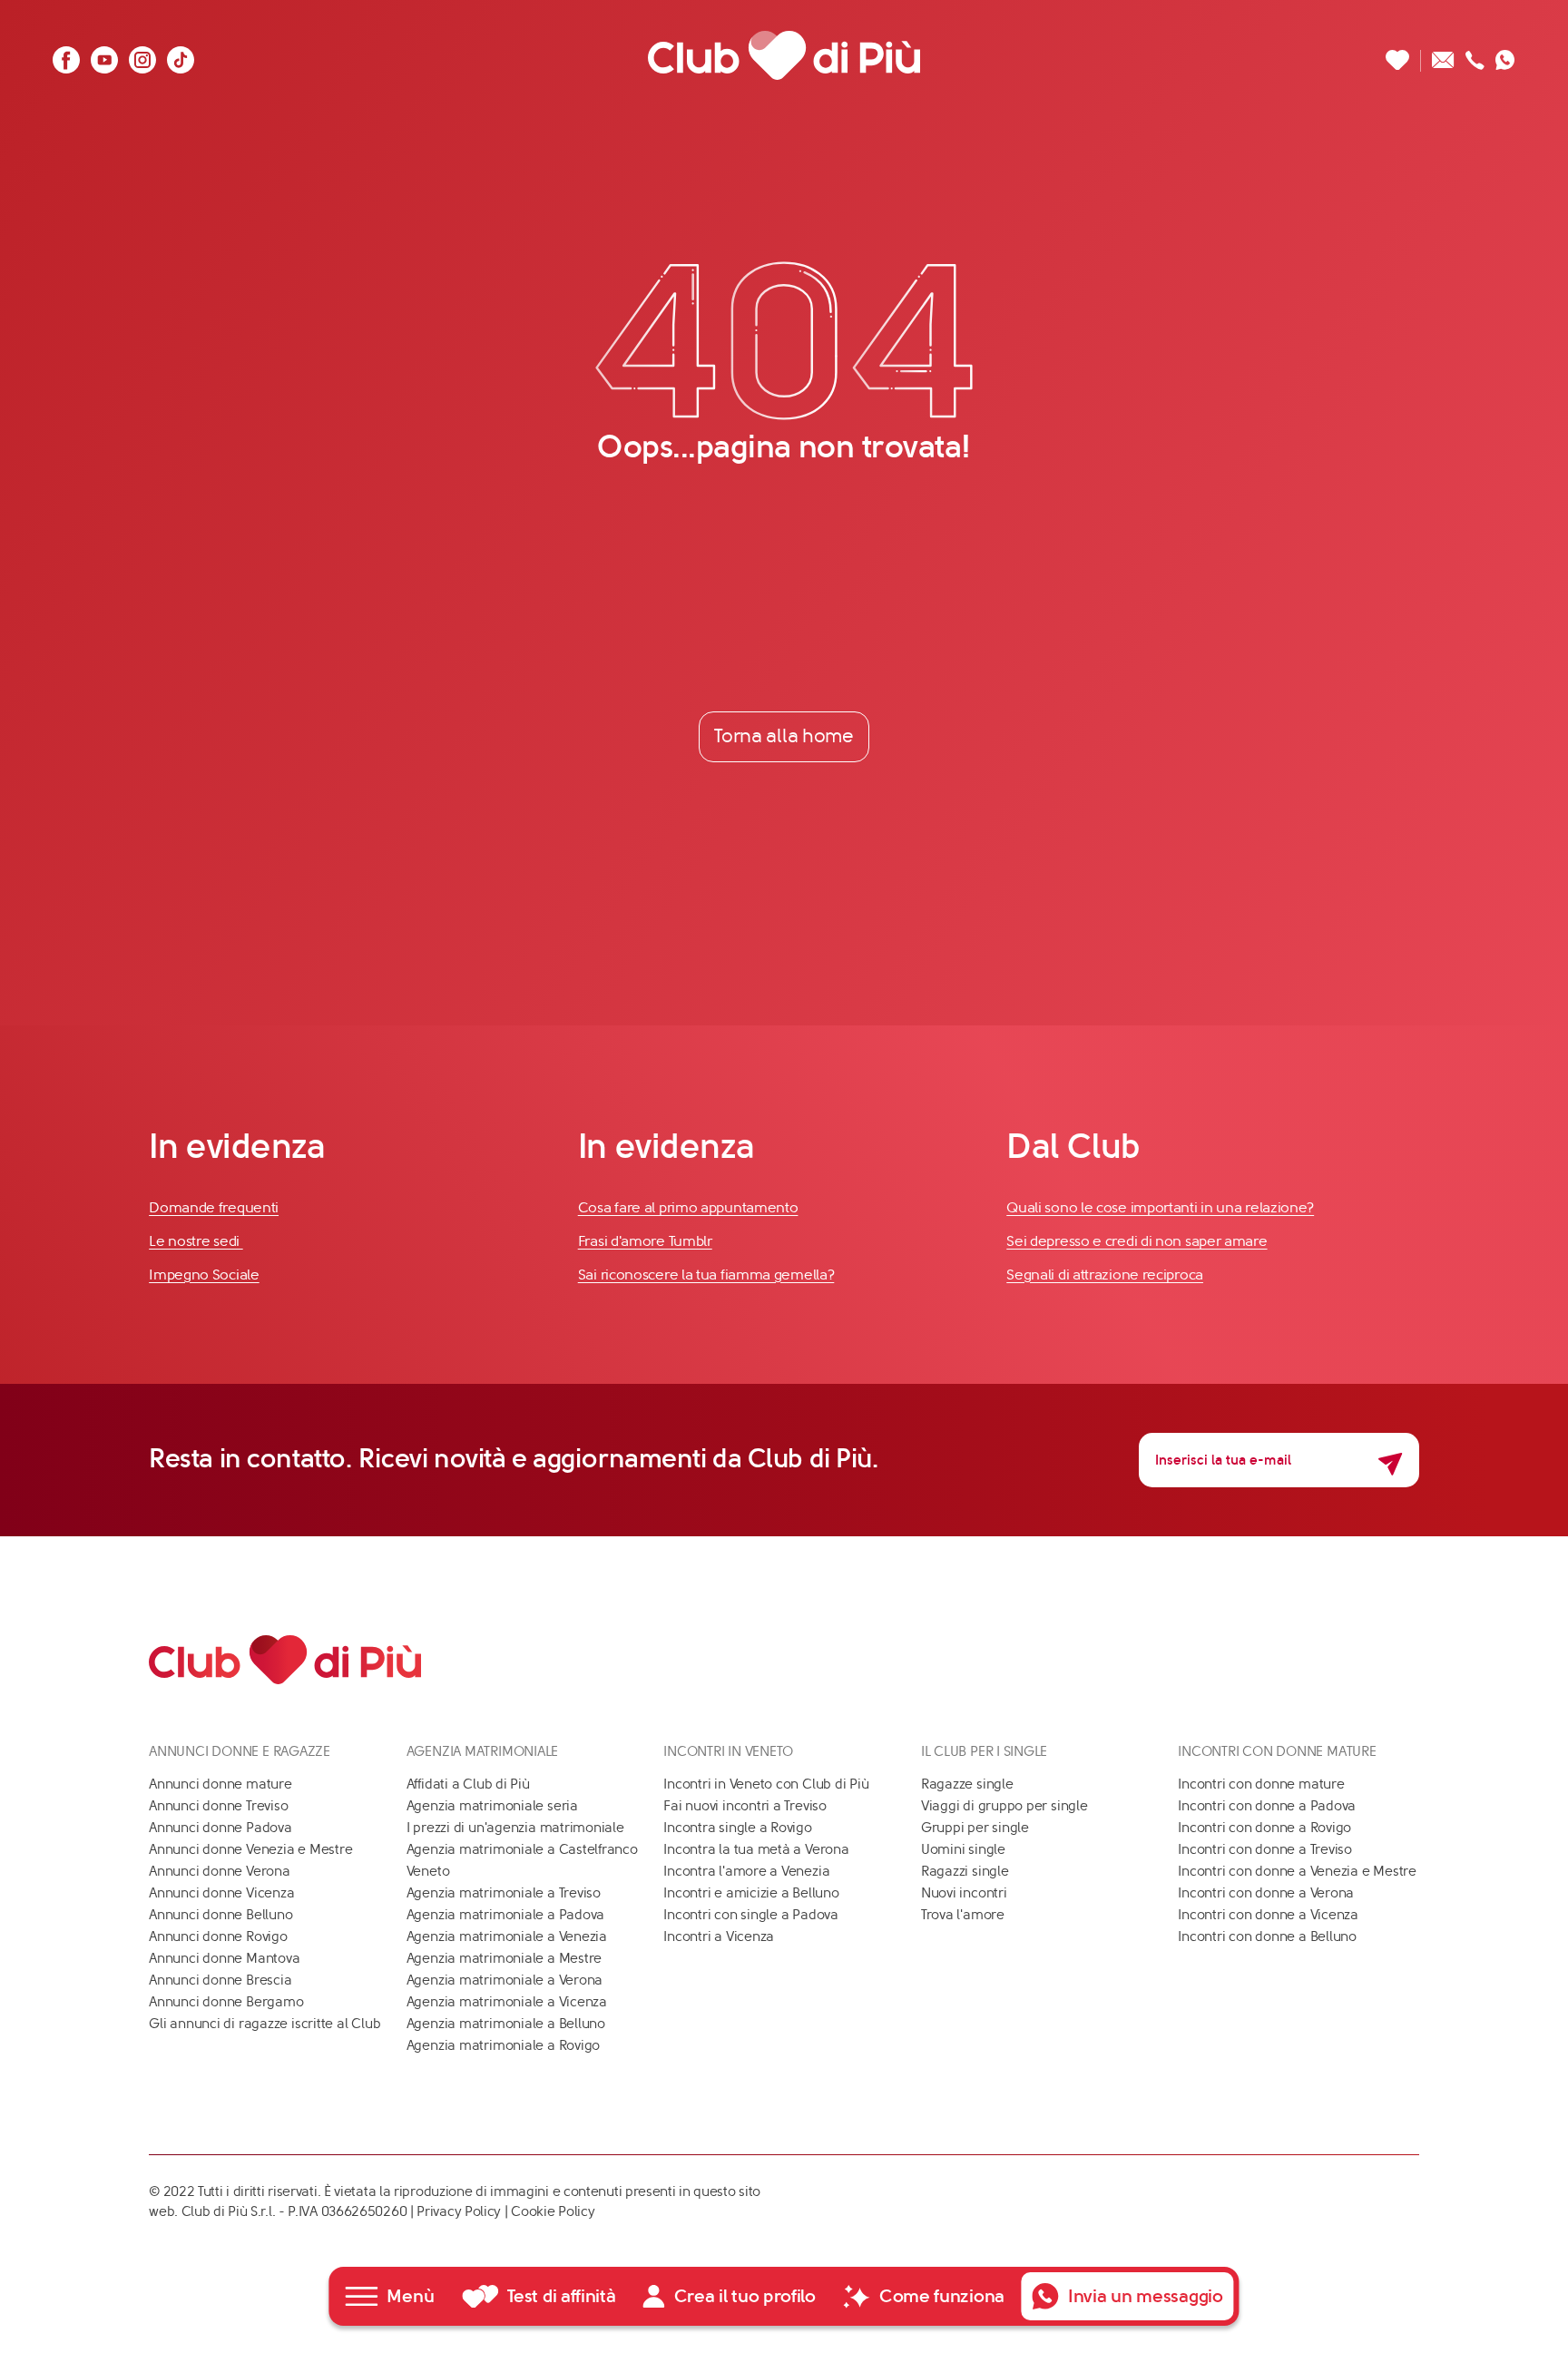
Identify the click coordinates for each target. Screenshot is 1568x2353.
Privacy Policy (459, 2211)
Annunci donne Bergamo (226, 2002)
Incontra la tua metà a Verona (756, 1849)
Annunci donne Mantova (224, 1958)
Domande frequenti (214, 1207)
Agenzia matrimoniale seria (492, 1806)
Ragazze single (967, 1784)
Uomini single (963, 1849)
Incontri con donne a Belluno (1267, 1936)
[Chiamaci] (1475, 55)
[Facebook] (66, 55)
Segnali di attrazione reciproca (1105, 1275)
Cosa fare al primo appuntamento (688, 1207)
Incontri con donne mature (1261, 1784)
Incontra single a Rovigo (738, 1828)
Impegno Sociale (204, 1275)
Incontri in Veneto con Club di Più (766, 1784)
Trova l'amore (963, 1915)
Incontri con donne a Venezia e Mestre (1297, 1871)
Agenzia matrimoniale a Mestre (504, 1958)
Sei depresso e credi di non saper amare (1137, 1241)
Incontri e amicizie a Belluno (751, 1893)
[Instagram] (142, 55)
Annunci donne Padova (220, 1828)
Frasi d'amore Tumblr (645, 1241)
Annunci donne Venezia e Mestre (250, 1849)
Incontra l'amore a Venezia (746, 1871)
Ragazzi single (965, 1871)
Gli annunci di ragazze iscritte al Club (265, 2024)
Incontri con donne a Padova (1267, 1806)
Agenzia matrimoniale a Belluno (506, 2024)
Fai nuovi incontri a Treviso (745, 1806)
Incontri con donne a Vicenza (1268, 1915)
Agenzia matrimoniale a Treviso (504, 1893)
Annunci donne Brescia (220, 1980)
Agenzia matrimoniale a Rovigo (503, 2045)
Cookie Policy (553, 2211)
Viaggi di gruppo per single (1004, 1806)
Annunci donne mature (220, 1784)
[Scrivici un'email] (1443, 55)
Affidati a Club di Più (468, 1784)
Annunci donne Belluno (220, 1915)
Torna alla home (784, 736)
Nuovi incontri (964, 1893)
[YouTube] (104, 55)
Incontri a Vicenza (719, 1936)
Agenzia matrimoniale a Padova (505, 1915)
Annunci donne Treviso (218, 1806)
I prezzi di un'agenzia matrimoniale (515, 1828)
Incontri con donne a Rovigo (1264, 1828)
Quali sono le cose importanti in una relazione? (1160, 1207)
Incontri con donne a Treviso (1265, 1849)
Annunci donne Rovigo (218, 1936)
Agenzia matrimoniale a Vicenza (507, 2002)
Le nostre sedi (196, 1241)
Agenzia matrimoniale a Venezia (507, 1936)
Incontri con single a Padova (751, 1915)
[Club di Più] (784, 55)
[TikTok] (181, 55)
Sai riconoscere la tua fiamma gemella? (706, 1275)
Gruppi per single (975, 1828)
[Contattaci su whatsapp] (1505, 55)
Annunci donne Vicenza (221, 1893)
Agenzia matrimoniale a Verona (505, 1980)
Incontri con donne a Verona (1266, 1893)
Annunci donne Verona (220, 1871)
